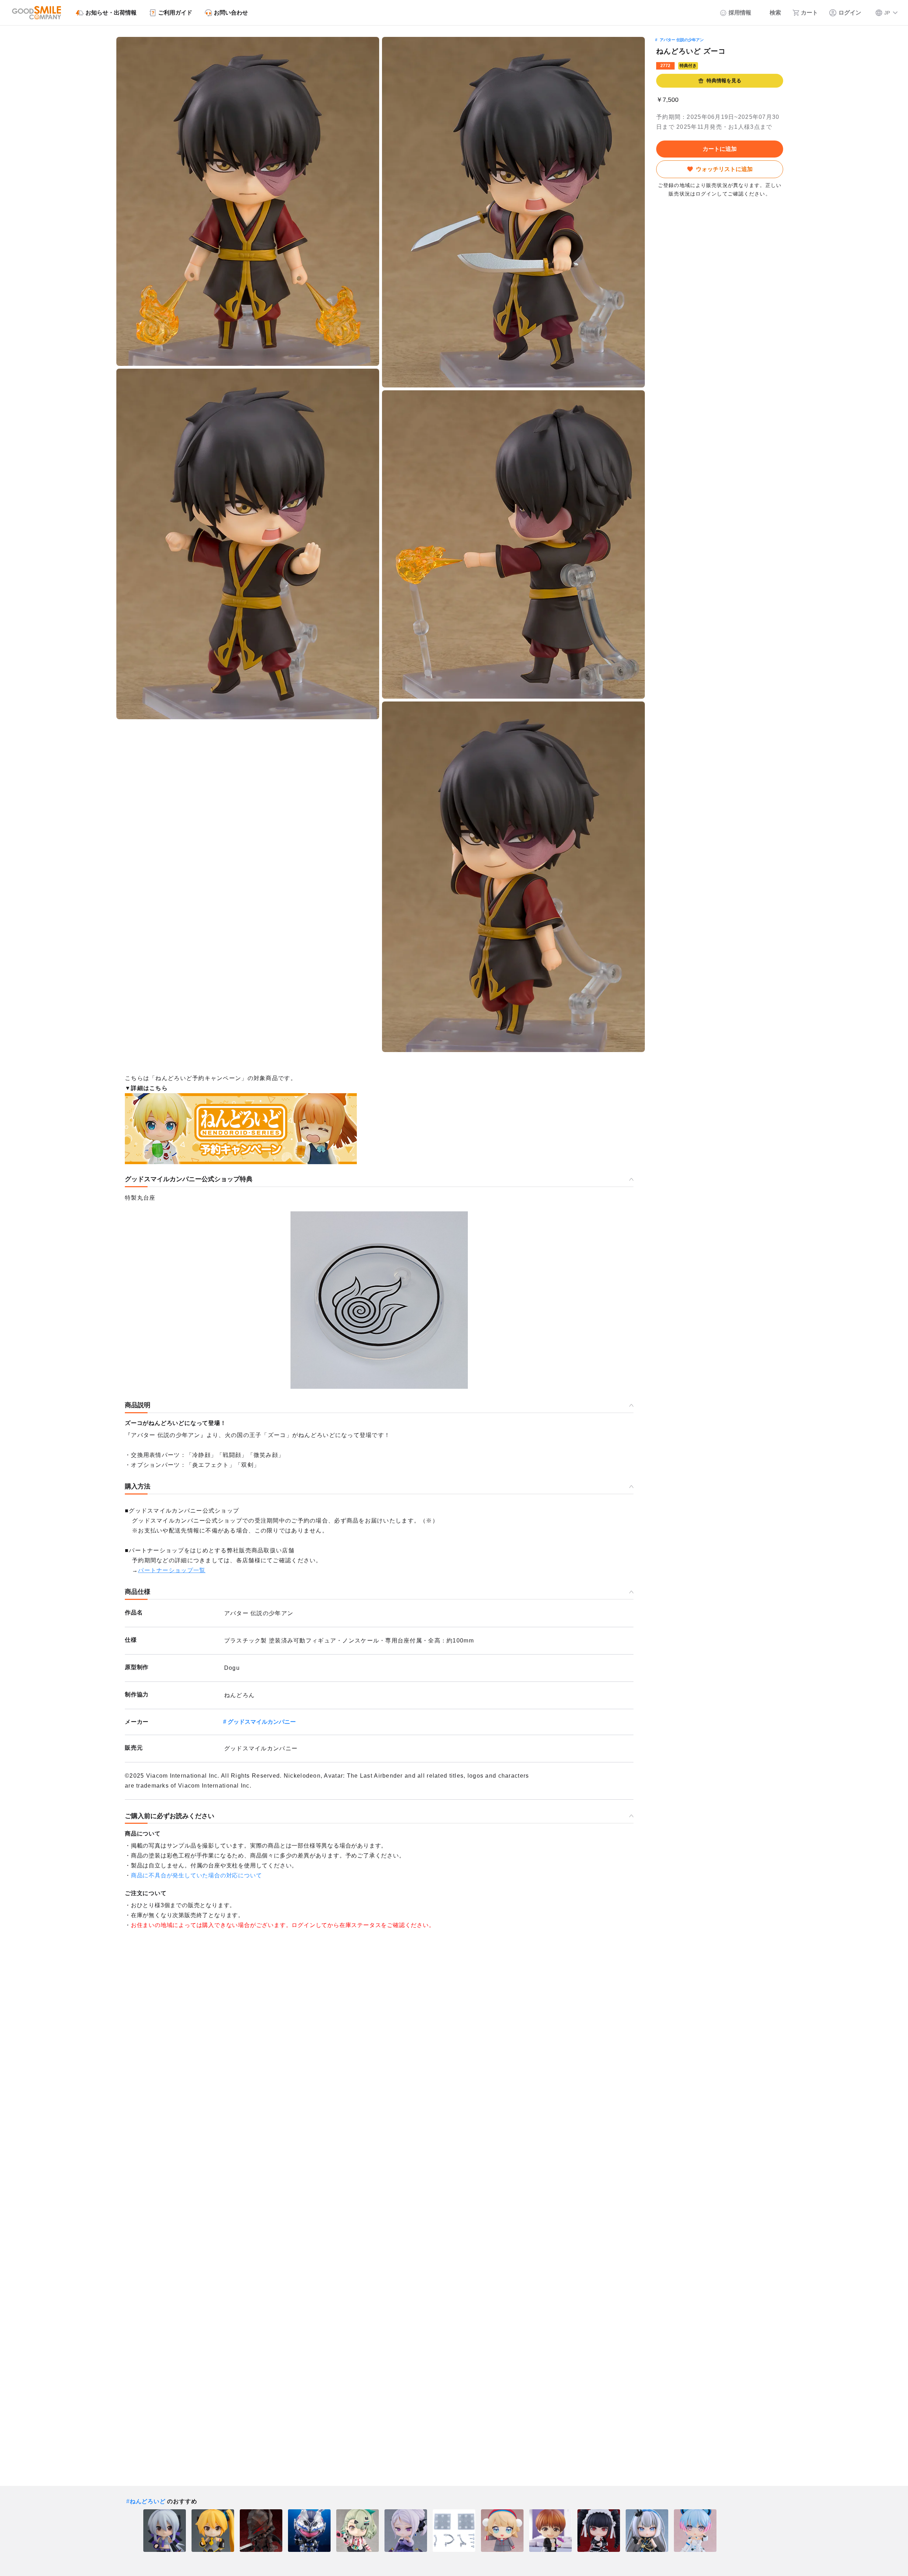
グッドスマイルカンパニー (262, 1722)
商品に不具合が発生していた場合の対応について (196, 1875)
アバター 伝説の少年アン (682, 40)
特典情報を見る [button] (724, 81)
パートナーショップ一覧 (172, 1570)
